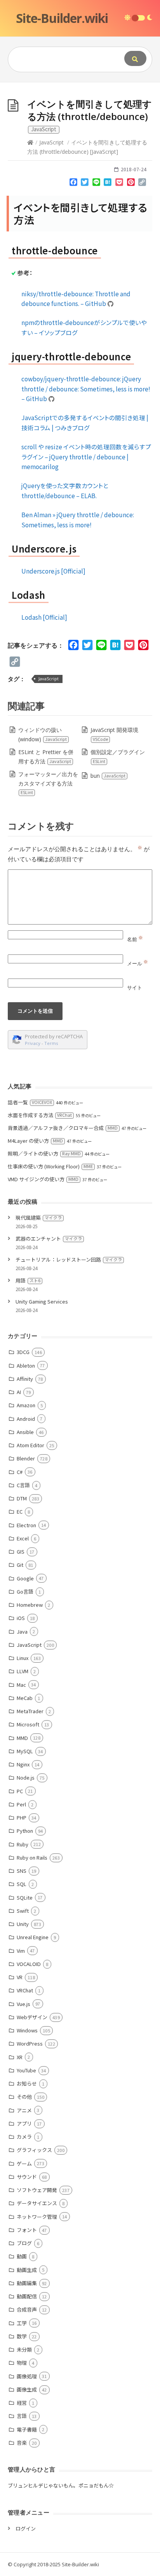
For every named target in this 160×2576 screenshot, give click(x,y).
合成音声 (27, 2309)
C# (20, 1472)
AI (19, 1392)
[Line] (96, 184)
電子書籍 (27, 2429)
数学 (22, 2336)
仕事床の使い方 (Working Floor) (50, 1166)
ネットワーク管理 (37, 2217)
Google (25, 1578)
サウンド (27, 2177)
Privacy (33, 1043)
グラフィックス (34, 2150)
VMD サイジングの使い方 (43, 1179)
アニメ (24, 2110)
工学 (22, 2323)
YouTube (26, 2070)
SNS (22, 1871)
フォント (27, 2230)
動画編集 (27, 2283)
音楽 (22, 2443)
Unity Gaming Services (42, 1301)
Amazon (26, 1405)
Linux (23, 1658)
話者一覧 (30, 1102)
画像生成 (27, 2389)
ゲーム (24, 2163)
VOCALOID (29, 1964)
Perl (21, 1804)
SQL (22, 1884)
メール (137, 963)
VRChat (25, 1990)
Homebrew (30, 1605)
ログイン (26, 2528)
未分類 (24, 2349)
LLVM (23, 1671)
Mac (21, 1685)
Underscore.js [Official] (53, 571)
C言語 (23, 1485)
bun (108, 776)
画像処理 (27, 2376)
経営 (22, 2403)
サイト (135, 987)
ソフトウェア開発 (37, 2190)
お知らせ (27, 2083)
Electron (26, 1525)
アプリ (24, 2123)
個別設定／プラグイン (118, 756)
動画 (22, 2256)
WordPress (30, 2043)
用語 (28, 1280)
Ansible (25, 1432)
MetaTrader (30, 1711)
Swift (23, 1911)
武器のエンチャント (49, 1238)
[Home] (30, 142)
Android (26, 1419)
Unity (23, 1924)
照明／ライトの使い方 (44, 1153)
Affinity (25, 1379)
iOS (21, 1618)
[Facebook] (73, 184)
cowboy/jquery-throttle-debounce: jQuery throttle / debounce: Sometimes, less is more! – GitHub (86, 388)
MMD (22, 1738)
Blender (26, 1458)
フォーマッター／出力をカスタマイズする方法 (48, 783)
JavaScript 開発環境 (114, 734)
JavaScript (51, 142)
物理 (22, 2363)
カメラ (24, 2137)
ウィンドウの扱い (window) (43, 734)
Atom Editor (30, 1445)
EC (20, 1511)
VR (20, 1977)
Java (22, 1631)
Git (20, 1565)
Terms (51, 1043)
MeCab (25, 1698)
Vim (21, 1951)
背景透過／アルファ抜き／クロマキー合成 (63, 1128)
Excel (23, 1538)
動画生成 (27, 2270)
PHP (22, 1817)
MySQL (25, 1751)
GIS (21, 1551)
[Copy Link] (142, 184)
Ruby (23, 1844)
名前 (135, 939)
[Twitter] (85, 184)
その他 (24, 2097)
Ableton (26, 1365)
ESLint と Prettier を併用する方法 (46, 757)
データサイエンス (37, 2203)
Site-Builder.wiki (62, 18)
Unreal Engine (33, 1937)
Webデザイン (32, 2017)
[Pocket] (119, 184)
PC (20, 1791)
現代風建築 (39, 1218)
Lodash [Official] (44, 617)
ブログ (24, 2243)
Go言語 (25, 1591)
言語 (22, 2416)
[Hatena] (108, 184)
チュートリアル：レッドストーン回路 (69, 1259)
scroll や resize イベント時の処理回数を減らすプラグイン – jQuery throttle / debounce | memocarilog (86, 456)
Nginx (23, 1764)
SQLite (25, 1897)
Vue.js (23, 2004)
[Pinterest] (131, 184)
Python (25, 1831)
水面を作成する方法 (40, 1115)
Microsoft (28, 1724)
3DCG (23, 1352)
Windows (27, 2030)
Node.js (26, 1777)
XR (20, 2057)
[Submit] (135, 58)
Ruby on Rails (32, 1857)
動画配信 (27, 2296)
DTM (22, 1498)
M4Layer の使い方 (35, 1141)
